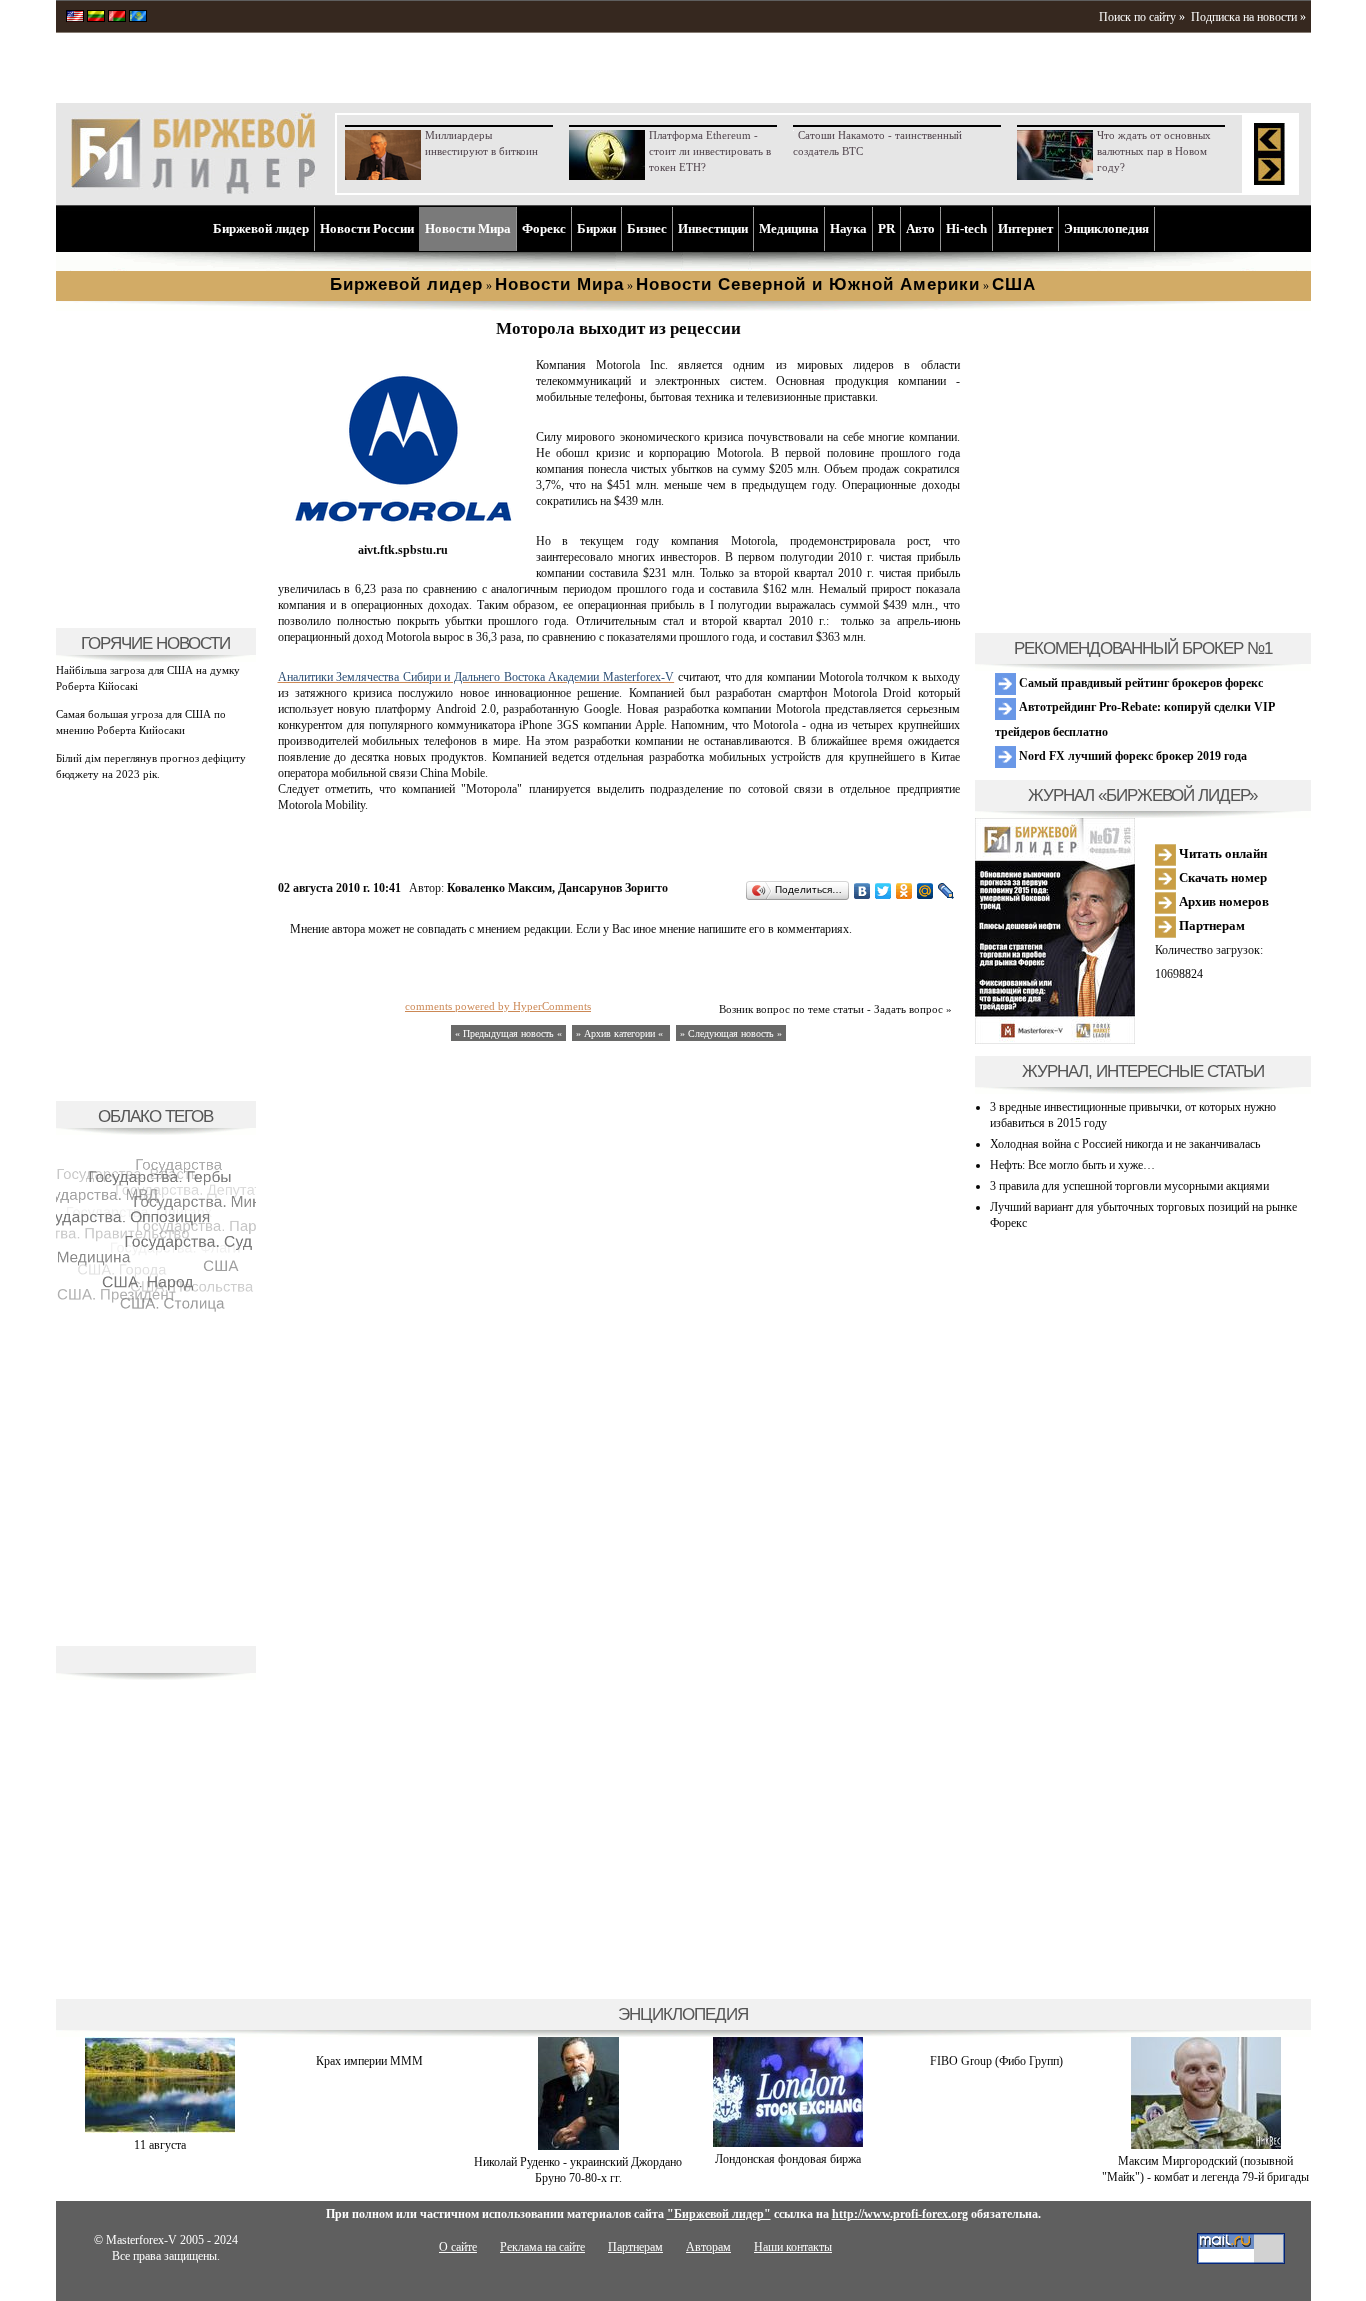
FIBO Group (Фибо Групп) (996, 2061)
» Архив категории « (621, 1033)
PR (886, 228)
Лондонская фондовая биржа (788, 2159)
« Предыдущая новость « (508, 1033)
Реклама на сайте (542, 2247)
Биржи (596, 228)
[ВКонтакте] (862, 891)
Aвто (920, 228)
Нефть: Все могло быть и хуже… (1072, 1165)
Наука (848, 228)
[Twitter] (883, 891)
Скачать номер (1221, 877)
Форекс (544, 228)
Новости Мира (468, 228)
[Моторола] (403, 534)
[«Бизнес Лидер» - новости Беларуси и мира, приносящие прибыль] (117, 18)
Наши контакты (793, 2247)
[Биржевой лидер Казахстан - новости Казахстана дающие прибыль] (138, 18)
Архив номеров (1222, 901)
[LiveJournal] (946, 891)
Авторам (708, 2247)
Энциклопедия (1106, 228)
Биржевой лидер (261, 228)
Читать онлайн (1221, 853)
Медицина (789, 228)
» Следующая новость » (731, 1033)
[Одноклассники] (904, 891)
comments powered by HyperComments (498, 1006)
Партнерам (1210, 925)
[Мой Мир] (925, 891)
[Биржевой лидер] (193, 190)
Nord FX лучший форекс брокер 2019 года (1131, 756)
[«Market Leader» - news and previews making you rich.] (75, 18)
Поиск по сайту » (1142, 17)
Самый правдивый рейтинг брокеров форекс (1139, 683)
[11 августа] (160, 2129)
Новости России (367, 228)
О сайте (458, 2247)
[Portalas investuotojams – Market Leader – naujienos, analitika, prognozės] (96, 18)
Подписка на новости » (1248, 17)
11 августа (160, 2145)
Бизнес (647, 228)
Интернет (1025, 228)
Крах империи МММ (369, 2061)
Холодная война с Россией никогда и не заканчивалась (1125, 1144)
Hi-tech (966, 228)
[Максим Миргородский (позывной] (1206, 2145)
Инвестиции (713, 228)
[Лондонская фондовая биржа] (788, 2143)
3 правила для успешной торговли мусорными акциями (1129, 1186)
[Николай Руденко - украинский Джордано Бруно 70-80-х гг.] (578, 2146)
